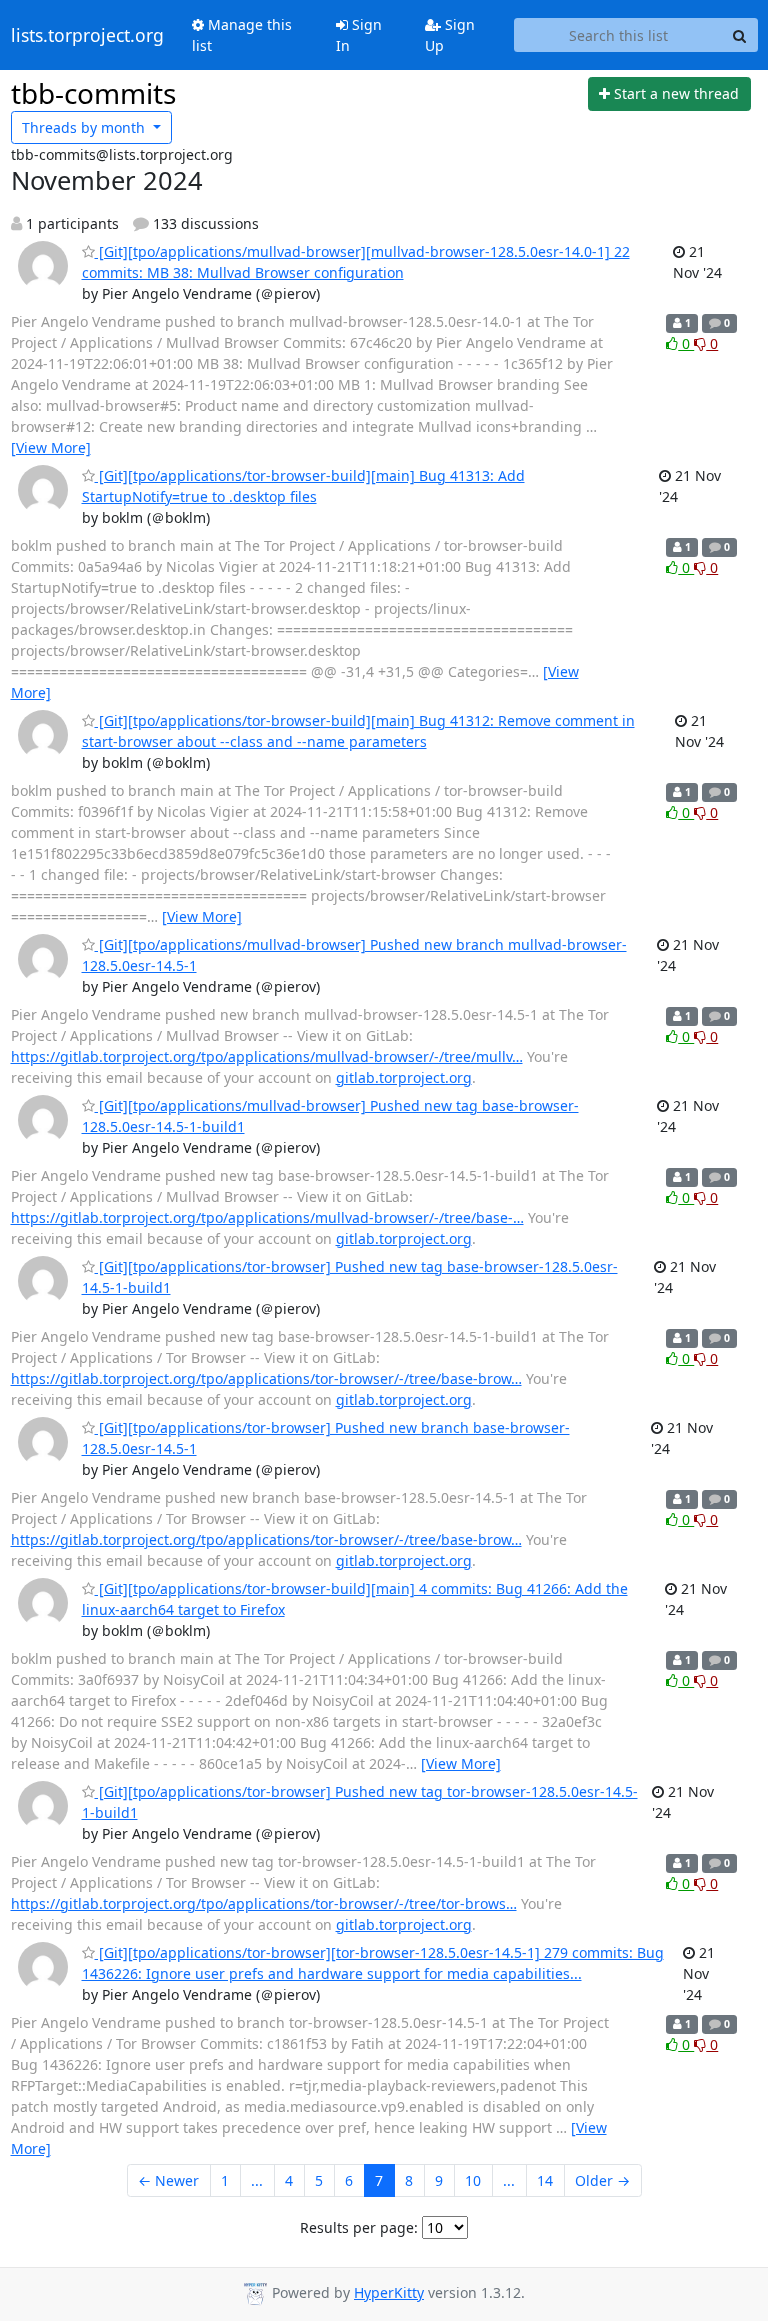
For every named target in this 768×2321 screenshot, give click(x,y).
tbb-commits (93, 93)
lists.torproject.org (87, 35)
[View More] (51, 447)
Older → (602, 2180)
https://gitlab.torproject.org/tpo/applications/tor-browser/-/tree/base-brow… (266, 1378)
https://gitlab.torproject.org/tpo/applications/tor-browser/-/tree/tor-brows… (264, 1903)
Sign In (359, 35)
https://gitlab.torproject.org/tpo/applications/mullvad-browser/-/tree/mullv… (267, 1056)
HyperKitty (389, 2292)
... (257, 2180)
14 (545, 2180)
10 (473, 2180)
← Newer (168, 2180)
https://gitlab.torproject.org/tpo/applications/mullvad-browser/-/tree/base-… (267, 1217)
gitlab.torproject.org (404, 1077)
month (85, 127)
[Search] (740, 35)
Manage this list (242, 35)
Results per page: (359, 2227)
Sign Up (450, 35)
